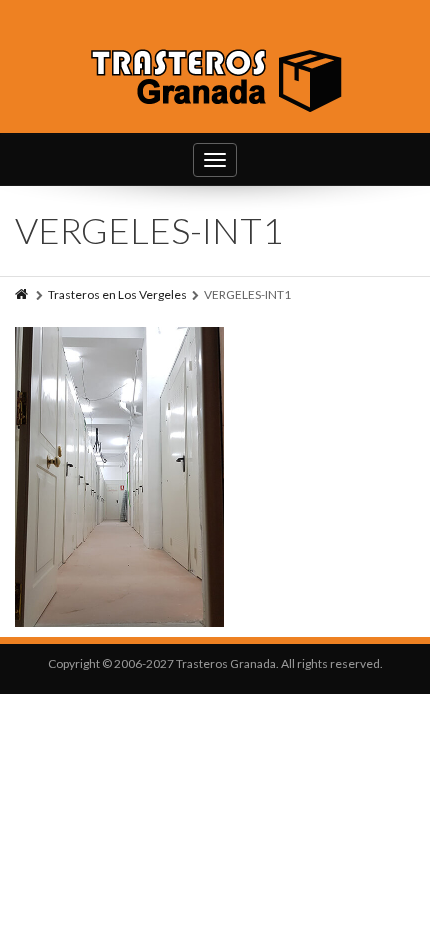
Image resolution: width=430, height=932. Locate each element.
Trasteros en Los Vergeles (117, 294)
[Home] (23, 294)
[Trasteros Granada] (215, 78)
